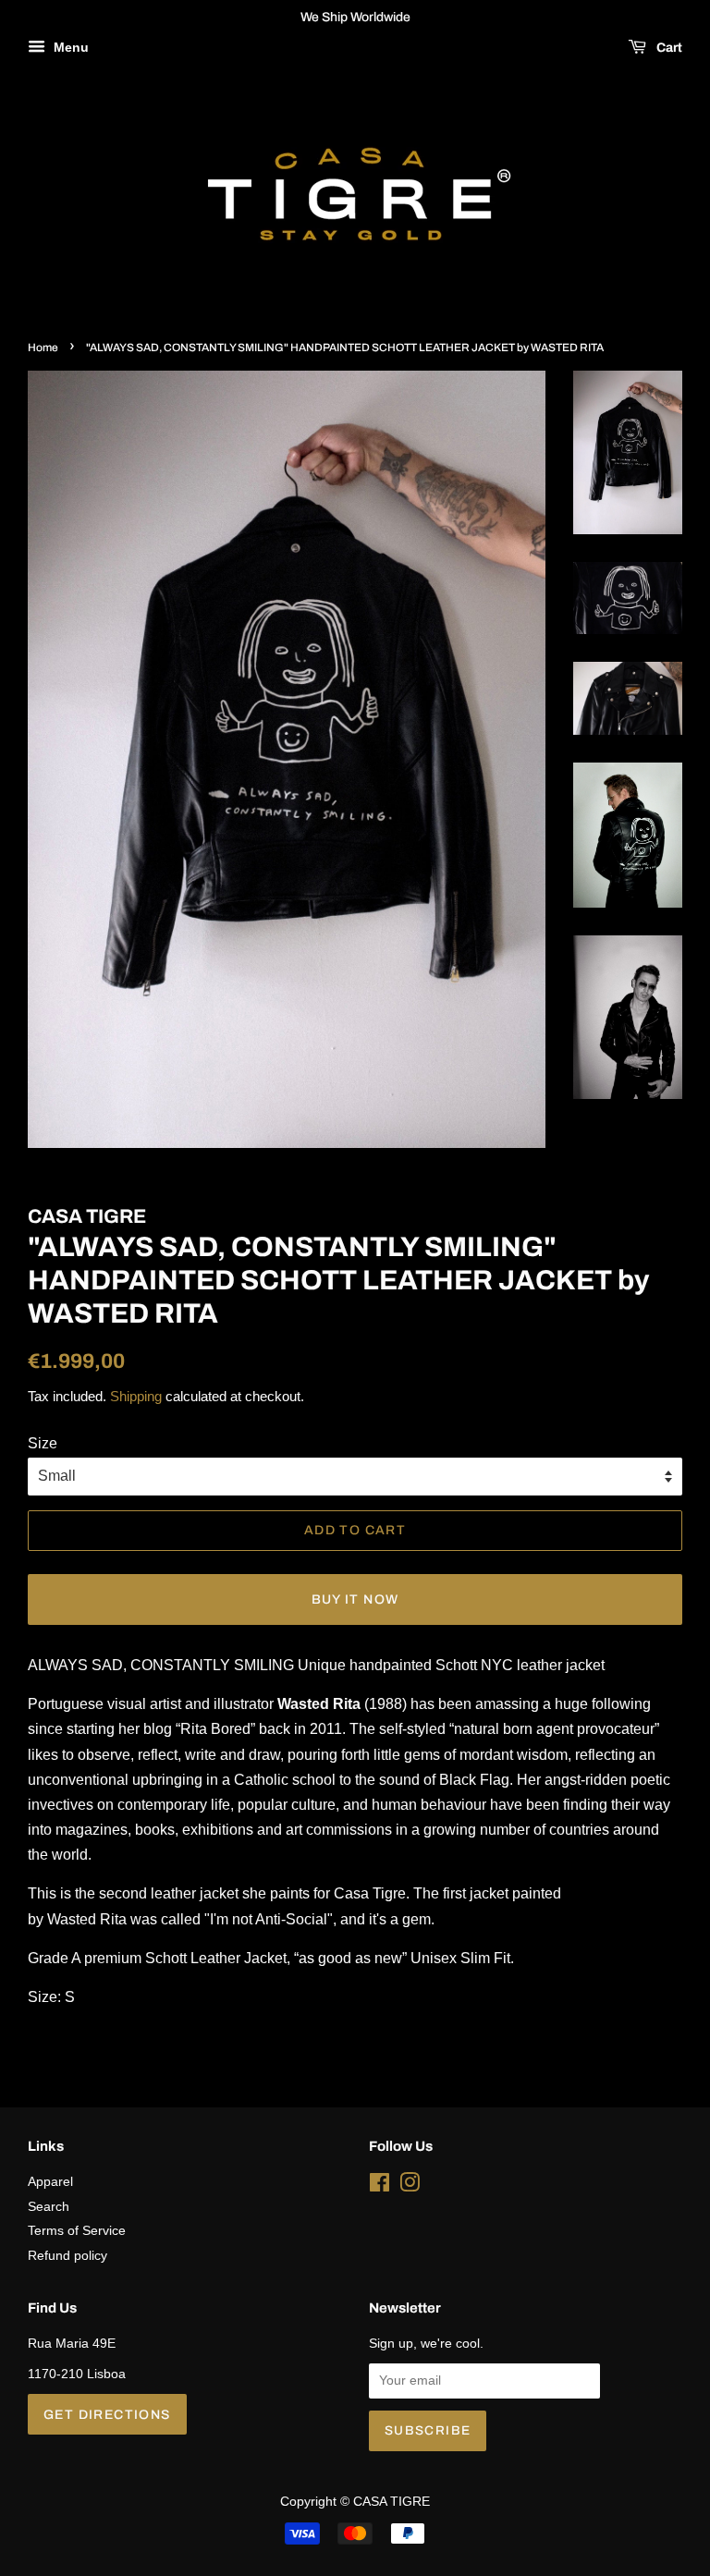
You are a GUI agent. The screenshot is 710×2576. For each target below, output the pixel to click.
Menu (69, 47)
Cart (668, 48)
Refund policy (67, 2256)
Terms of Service (77, 2231)
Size (43, 1443)
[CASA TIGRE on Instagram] (410, 2186)
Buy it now (355, 1599)
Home (43, 348)
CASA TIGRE (392, 2502)
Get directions (107, 2415)
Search (49, 2207)
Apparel (50, 2182)
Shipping (136, 1396)
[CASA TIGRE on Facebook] (379, 2186)
